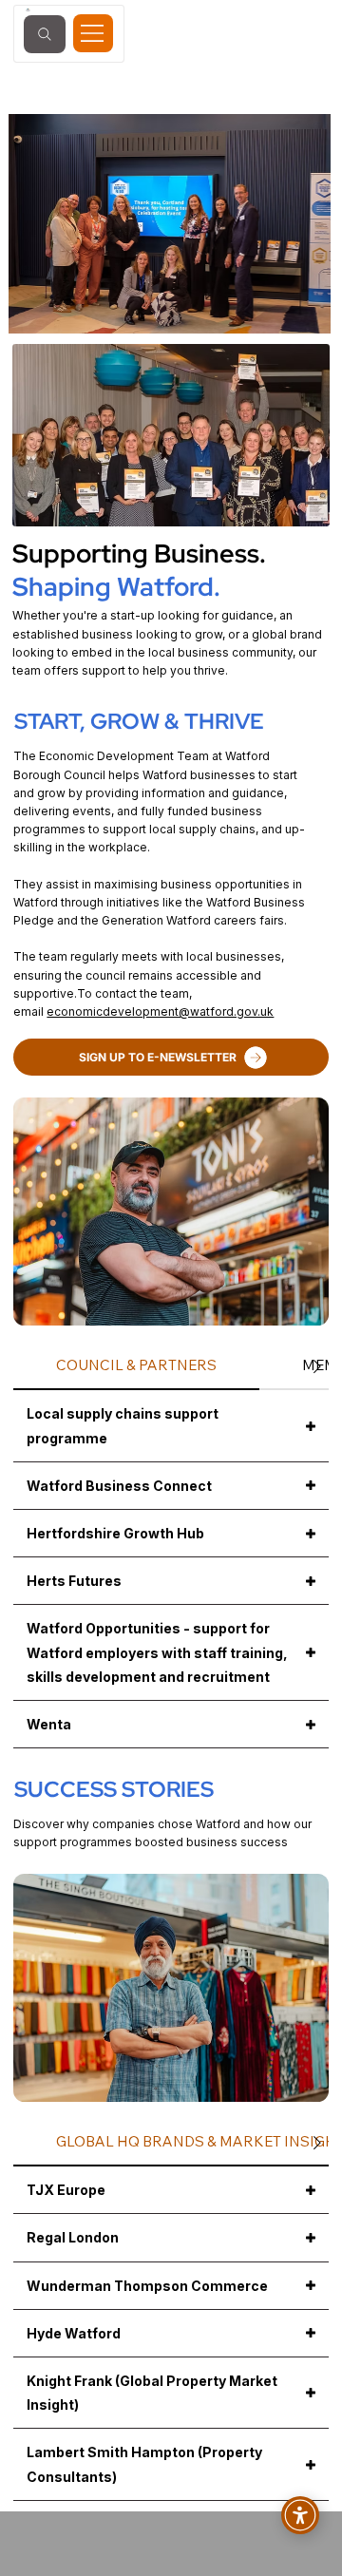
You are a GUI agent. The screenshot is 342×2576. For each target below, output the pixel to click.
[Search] (45, 34)
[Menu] (93, 33)
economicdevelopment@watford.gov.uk (160, 1011)
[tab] (136, 1366)
